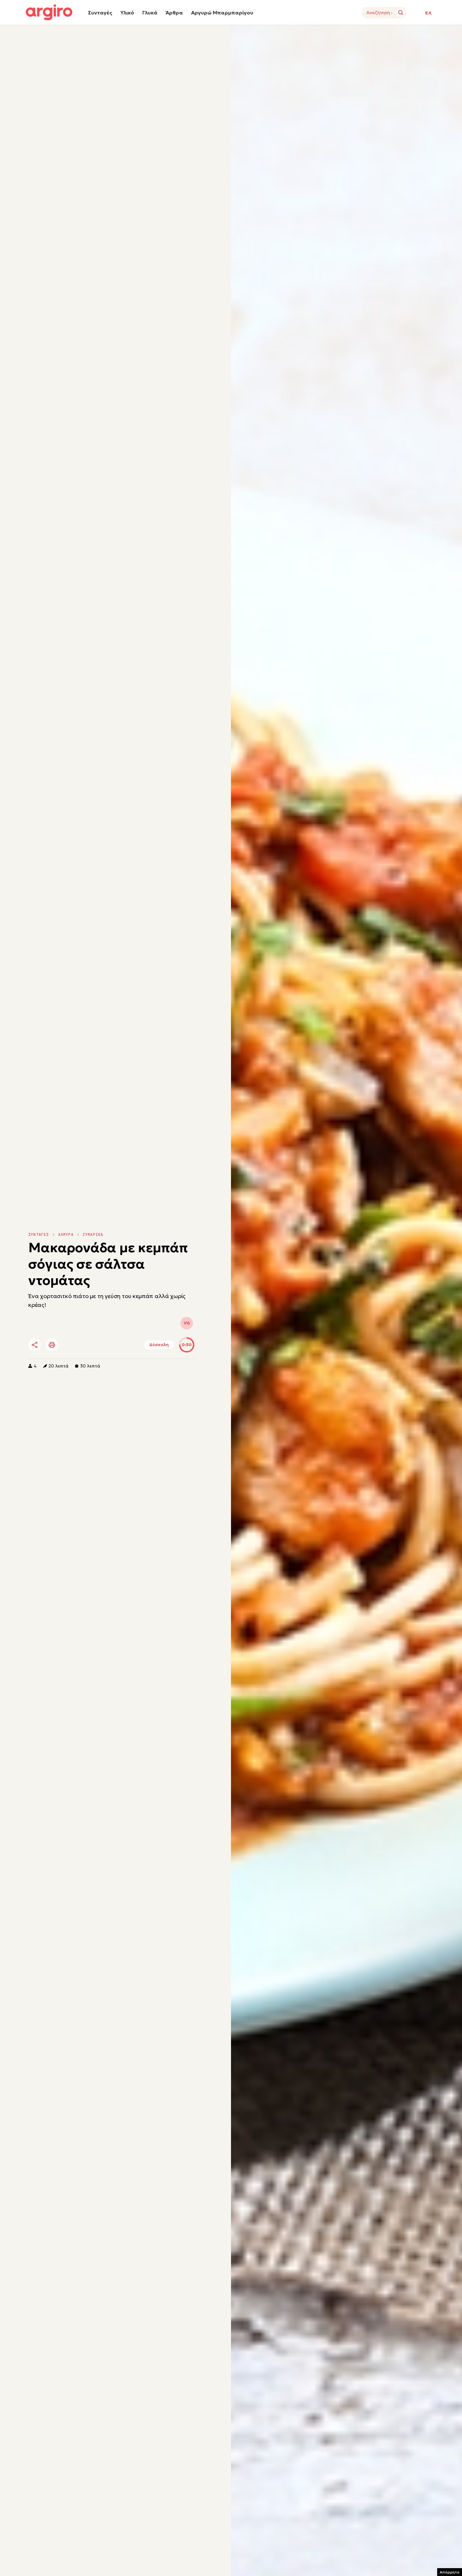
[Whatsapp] (105, 1345)
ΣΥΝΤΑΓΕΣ (39, 1235)
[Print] (52, 1345)
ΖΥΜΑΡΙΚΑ (93, 1235)
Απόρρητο (450, 2572)
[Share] (35, 1345)
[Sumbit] (401, 13)
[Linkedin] (88, 1345)
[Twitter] (70, 1345)
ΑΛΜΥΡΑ (66, 1235)
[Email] (122, 1345)
